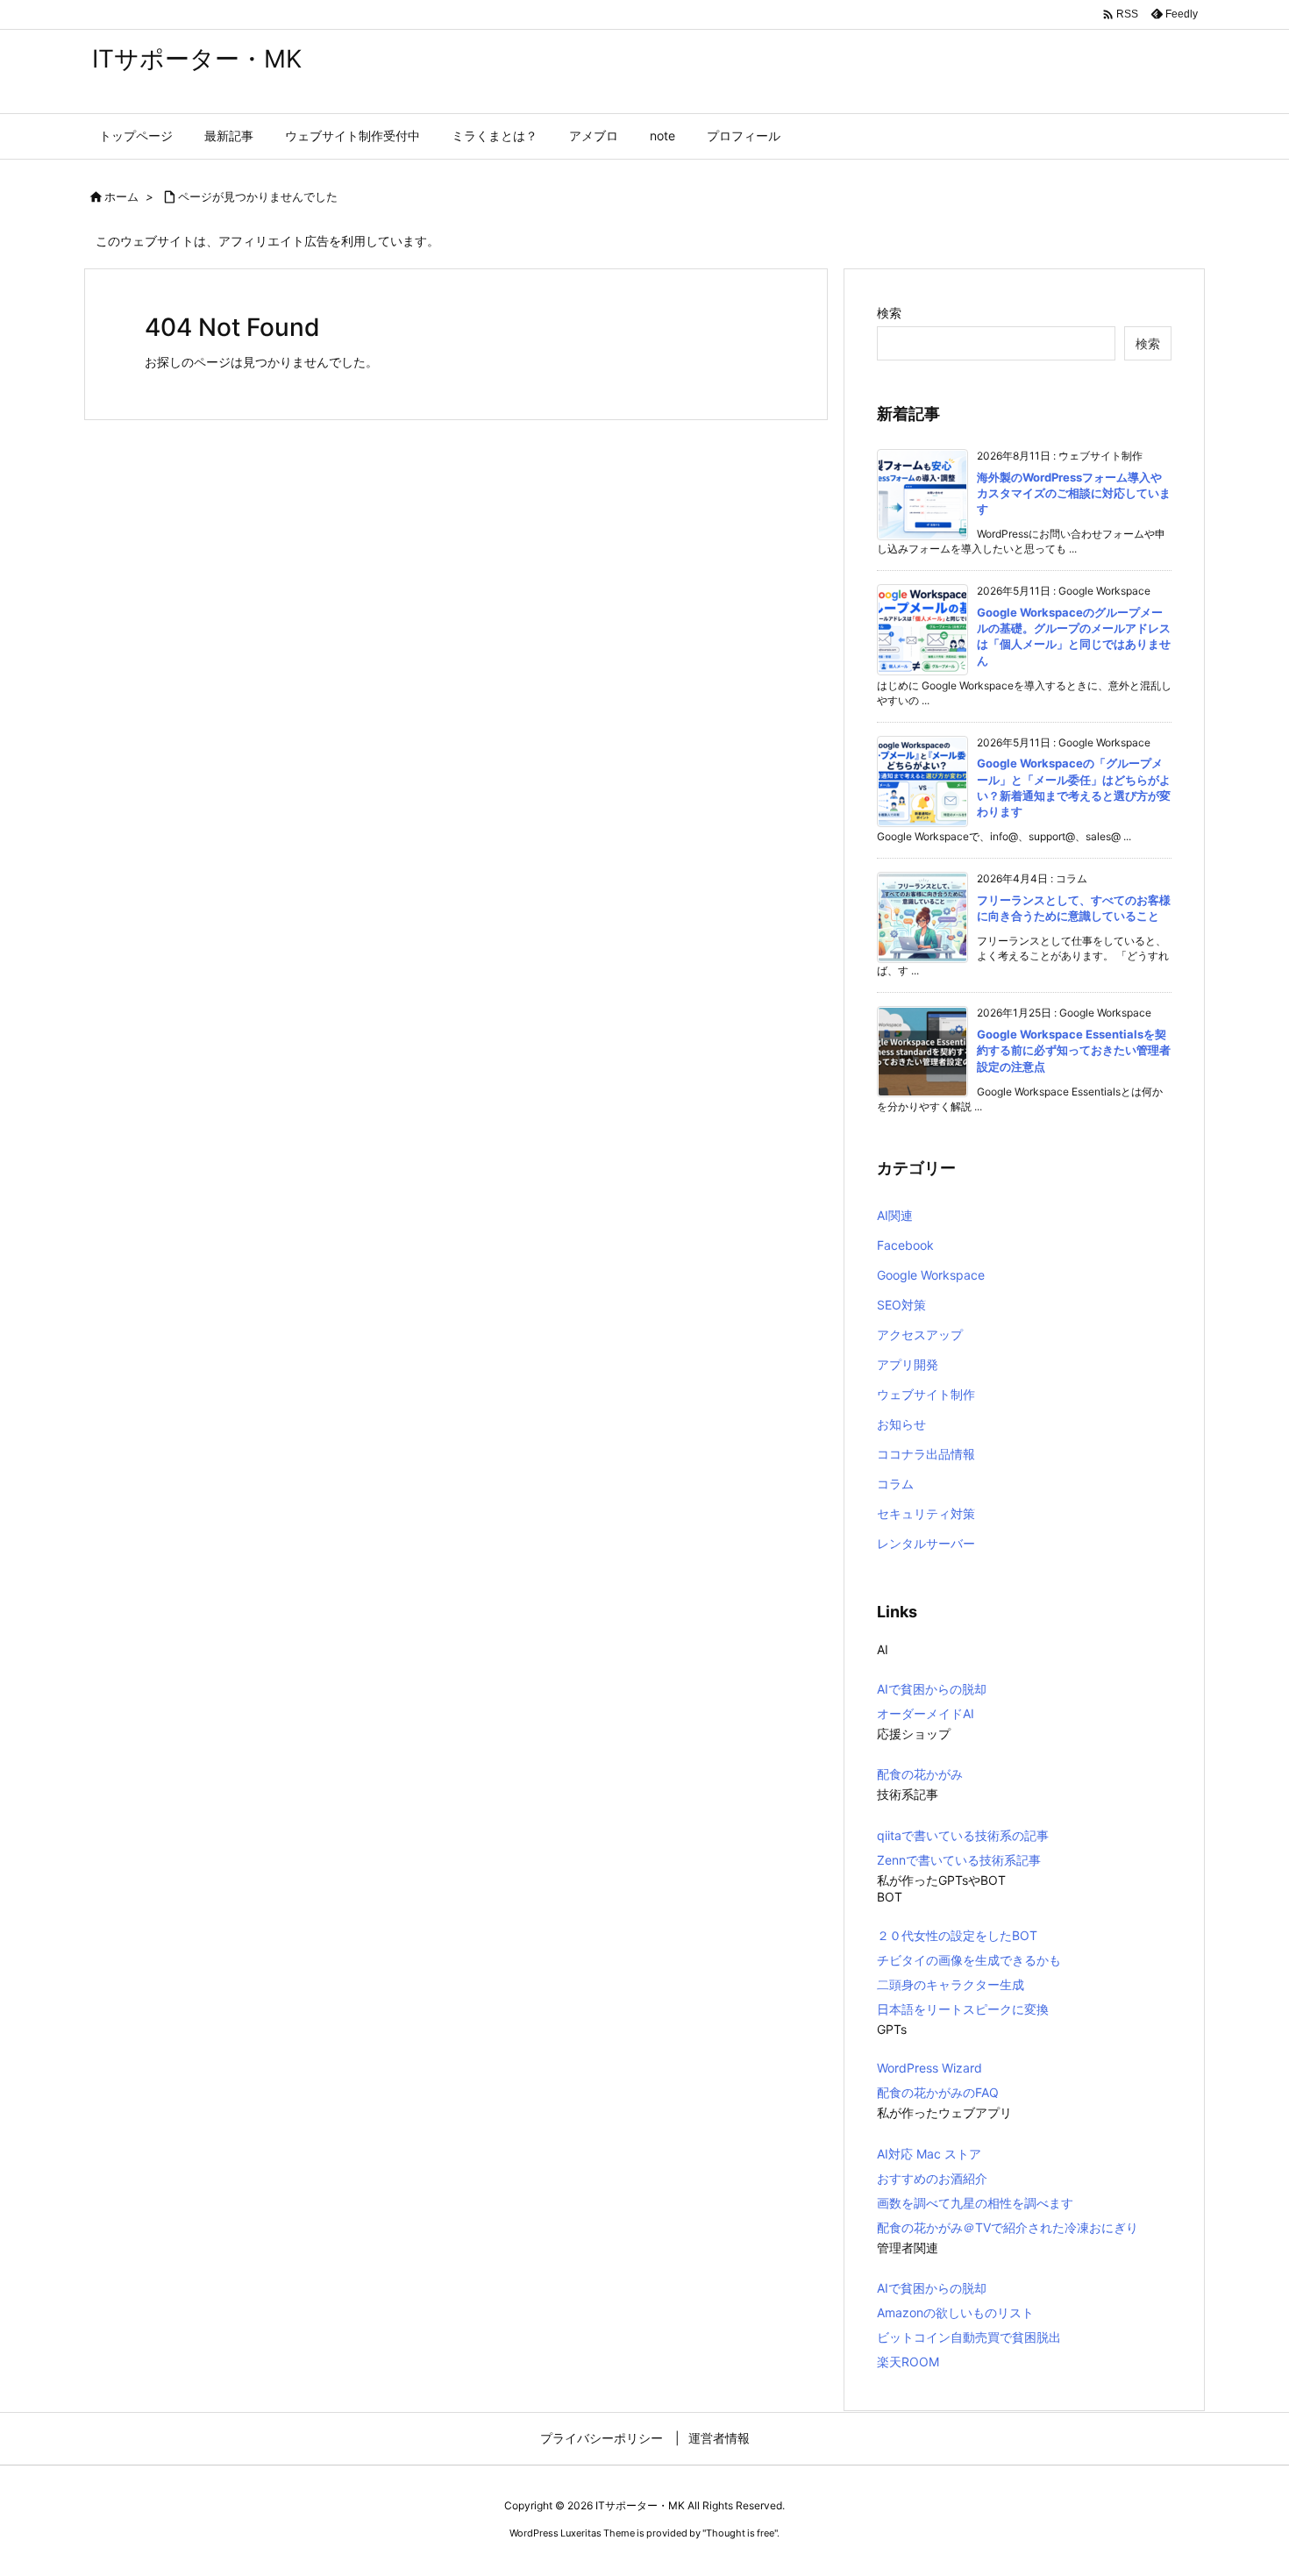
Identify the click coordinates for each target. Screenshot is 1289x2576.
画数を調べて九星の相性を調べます (975, 2203)
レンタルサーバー (926, 1543)
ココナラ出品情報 (926, 1454)
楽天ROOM (908, 2362)
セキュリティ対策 (926, 1513)
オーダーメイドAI (926, 1713)
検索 (889, 313)
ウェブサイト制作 (926, 1394)
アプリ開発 (908, 1364)
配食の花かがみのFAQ (938, 2092)
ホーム (121, 196)
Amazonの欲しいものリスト (955, 2312)
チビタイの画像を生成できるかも (969, 1960)
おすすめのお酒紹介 (932, 2178)
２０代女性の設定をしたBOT (957, 1935)
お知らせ (901, 1424)
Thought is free (740, 2533)
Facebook (905, 1245)
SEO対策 (901, 1305)
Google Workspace (931, 1275)
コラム (895, 1484)
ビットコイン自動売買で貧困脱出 (969, 2337)
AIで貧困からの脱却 (932, 1689)
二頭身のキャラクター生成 (951, 1984)
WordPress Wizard (929, 2068)
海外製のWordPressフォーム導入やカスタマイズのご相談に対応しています (1074, 493)
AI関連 (895, 1215)
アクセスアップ (920, 1334)
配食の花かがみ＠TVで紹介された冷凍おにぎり (1008, 2227)
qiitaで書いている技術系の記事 (963, 1835)
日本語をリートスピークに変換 (963, 2009)
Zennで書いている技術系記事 (959, 1860)
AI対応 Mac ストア (929, 2154)
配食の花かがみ (920, 1774)
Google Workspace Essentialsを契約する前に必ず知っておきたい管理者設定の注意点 (1074, 1050)
